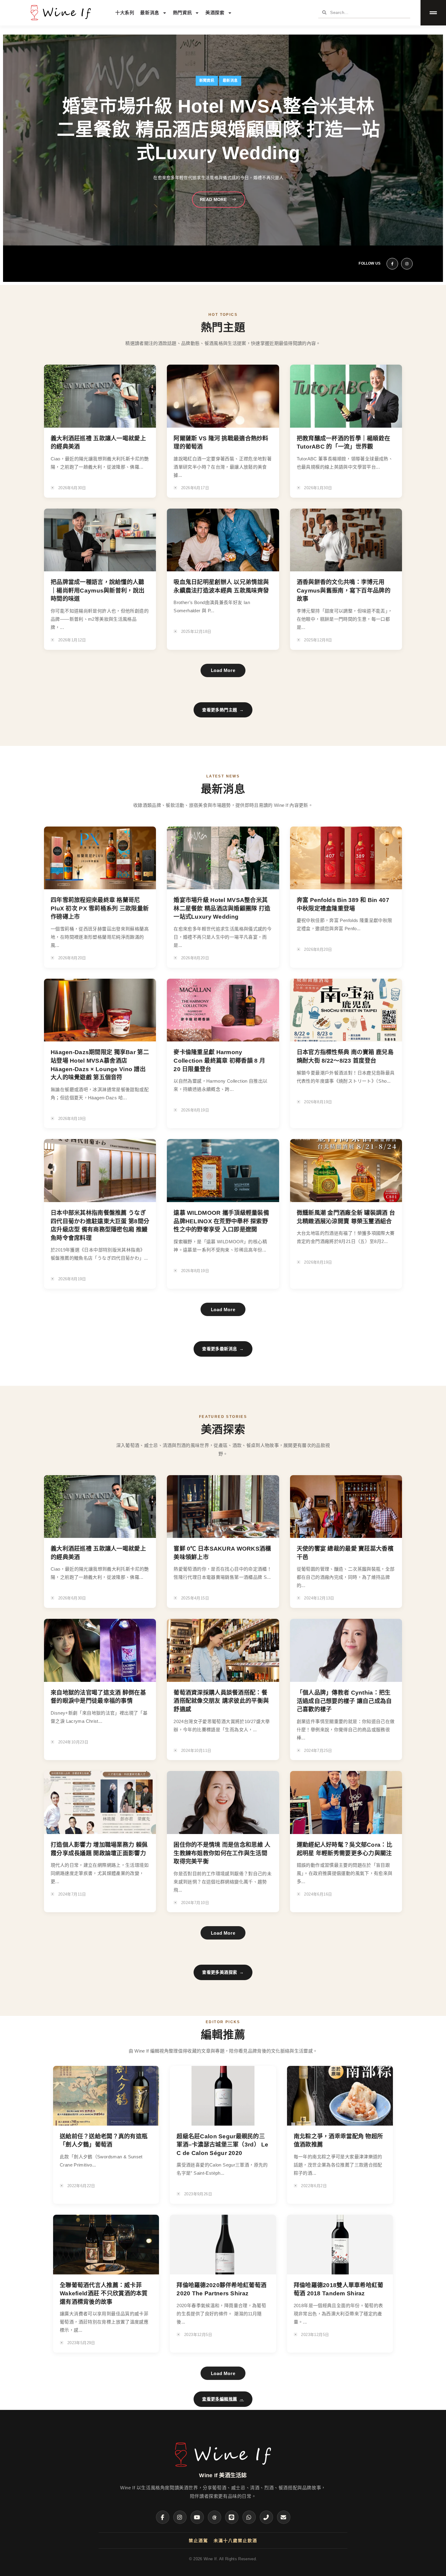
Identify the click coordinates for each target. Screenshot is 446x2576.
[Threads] (215, 2517)
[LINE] (232, 2517)
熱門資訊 (182, 13)
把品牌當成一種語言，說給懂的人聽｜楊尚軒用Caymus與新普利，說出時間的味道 (98, 590)
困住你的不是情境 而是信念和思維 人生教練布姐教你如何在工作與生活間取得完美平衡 (222, 1853)
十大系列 (125, 13)
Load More (223, 670)
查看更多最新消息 (223, 1349)
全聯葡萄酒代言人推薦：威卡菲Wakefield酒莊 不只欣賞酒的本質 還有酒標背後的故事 (104, 2294)
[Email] (284, 2517)
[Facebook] (163, 2517)
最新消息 (150, 13)
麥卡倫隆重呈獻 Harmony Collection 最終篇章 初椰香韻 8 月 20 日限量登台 (219, 1061)
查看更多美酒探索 (223, 1972)
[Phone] (266, 2517)
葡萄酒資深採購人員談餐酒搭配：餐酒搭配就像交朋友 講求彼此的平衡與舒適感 (221, 1701)
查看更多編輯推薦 (223, 2399)
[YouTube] (197, 2517)
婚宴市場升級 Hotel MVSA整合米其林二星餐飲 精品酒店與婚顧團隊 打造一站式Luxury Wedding (222, 908)
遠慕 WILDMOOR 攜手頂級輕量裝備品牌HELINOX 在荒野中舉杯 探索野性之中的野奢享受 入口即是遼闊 (221, 1221)
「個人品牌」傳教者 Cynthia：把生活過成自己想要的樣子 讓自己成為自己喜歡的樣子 (344, 1701)
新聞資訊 (207, 92)
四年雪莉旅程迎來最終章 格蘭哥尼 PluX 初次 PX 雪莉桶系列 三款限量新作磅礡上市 (100, 908)
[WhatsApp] (249, 2517)
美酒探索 (215, 13)
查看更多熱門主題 (223, 710)
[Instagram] (180, 2517)
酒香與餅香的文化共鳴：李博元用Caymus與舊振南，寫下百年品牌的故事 (344, 590)
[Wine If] (223, 2467)
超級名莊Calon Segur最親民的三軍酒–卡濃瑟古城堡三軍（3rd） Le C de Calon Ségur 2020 (222, 2145)
